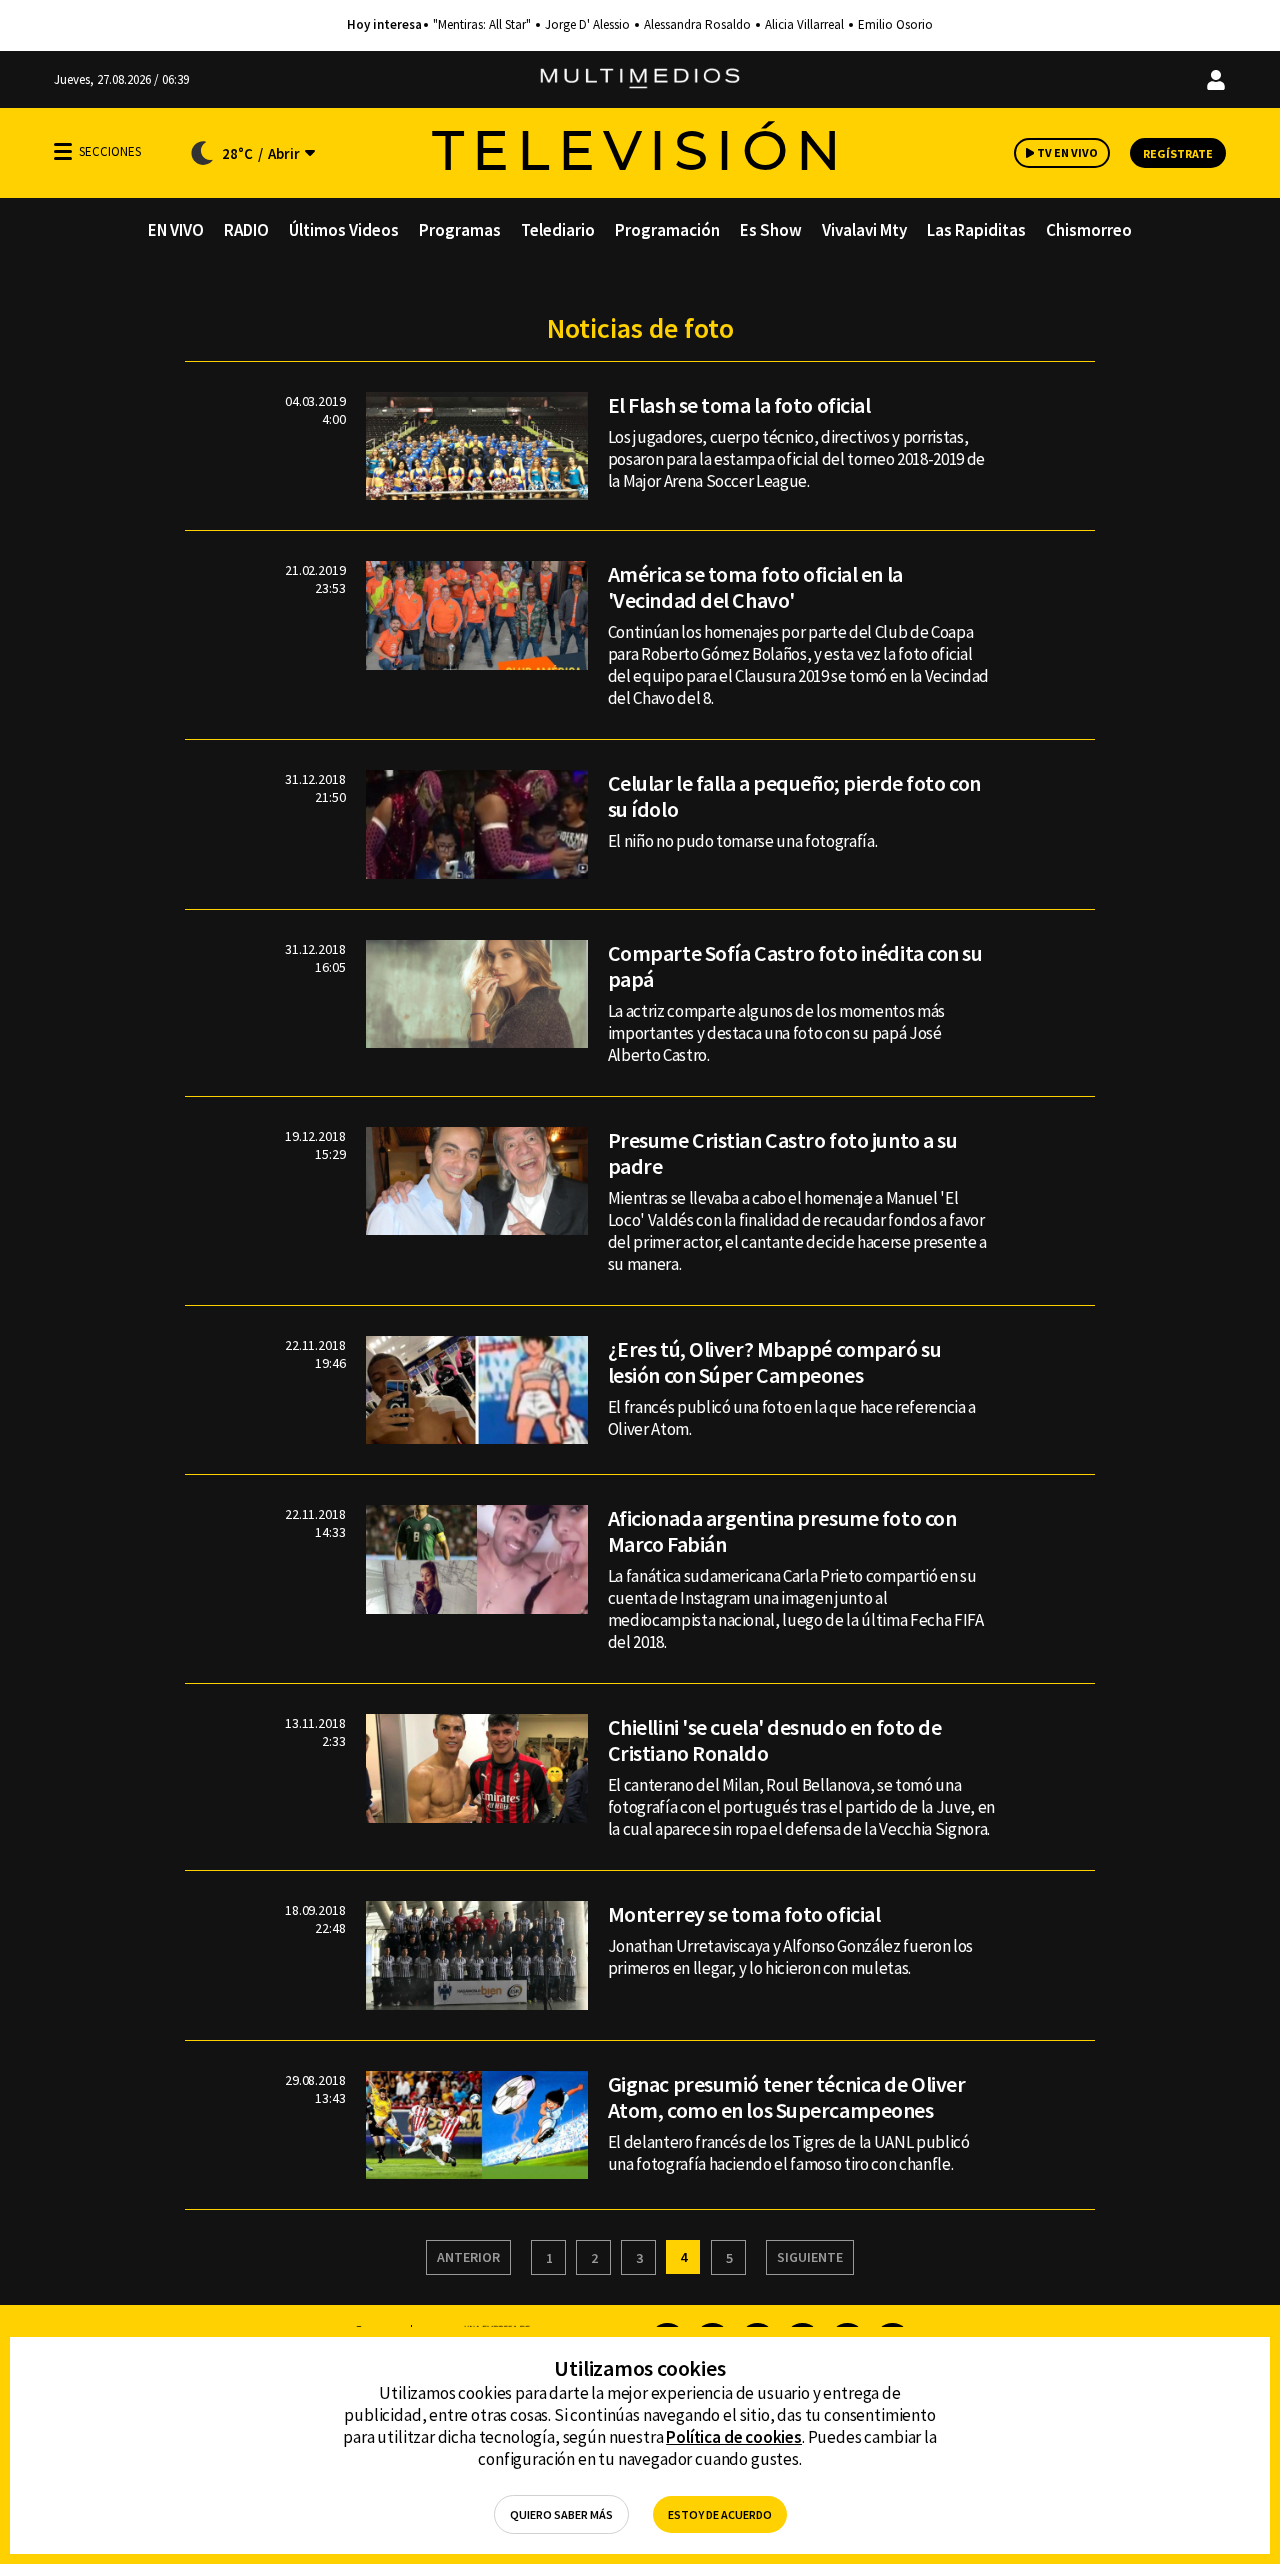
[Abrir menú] (63, 151)
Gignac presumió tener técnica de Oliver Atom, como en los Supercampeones (787, 2097)
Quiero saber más (561, 2514)
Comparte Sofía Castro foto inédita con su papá (795, 966)
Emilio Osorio (895, 25)
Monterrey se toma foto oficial (744, 1914)
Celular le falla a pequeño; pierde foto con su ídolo (794, 796)
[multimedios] (640, 79)
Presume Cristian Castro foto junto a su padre (783, 1153)
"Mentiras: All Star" (482, 25)
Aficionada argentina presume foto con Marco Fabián (782, 1531)
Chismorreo (1089, 230)
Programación (667, 230)
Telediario (558, 230)
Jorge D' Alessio (587, 25)
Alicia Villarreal (804, 25)
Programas (460, 230)
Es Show (771, 230)
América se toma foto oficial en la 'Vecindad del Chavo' (755, 587)
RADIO (246, 230)
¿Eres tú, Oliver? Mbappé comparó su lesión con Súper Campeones (775, 1362)
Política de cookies (734, 2437)
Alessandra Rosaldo (697, 25)
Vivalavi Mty (864, 230)
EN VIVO (176, 230)
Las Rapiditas (976, 230)
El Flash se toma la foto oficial (739, 405)
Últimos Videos (344, 230)
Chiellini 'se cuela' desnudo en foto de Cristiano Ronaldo (775, 1740)
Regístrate (1178, 153)
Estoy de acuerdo (720, 2514)
